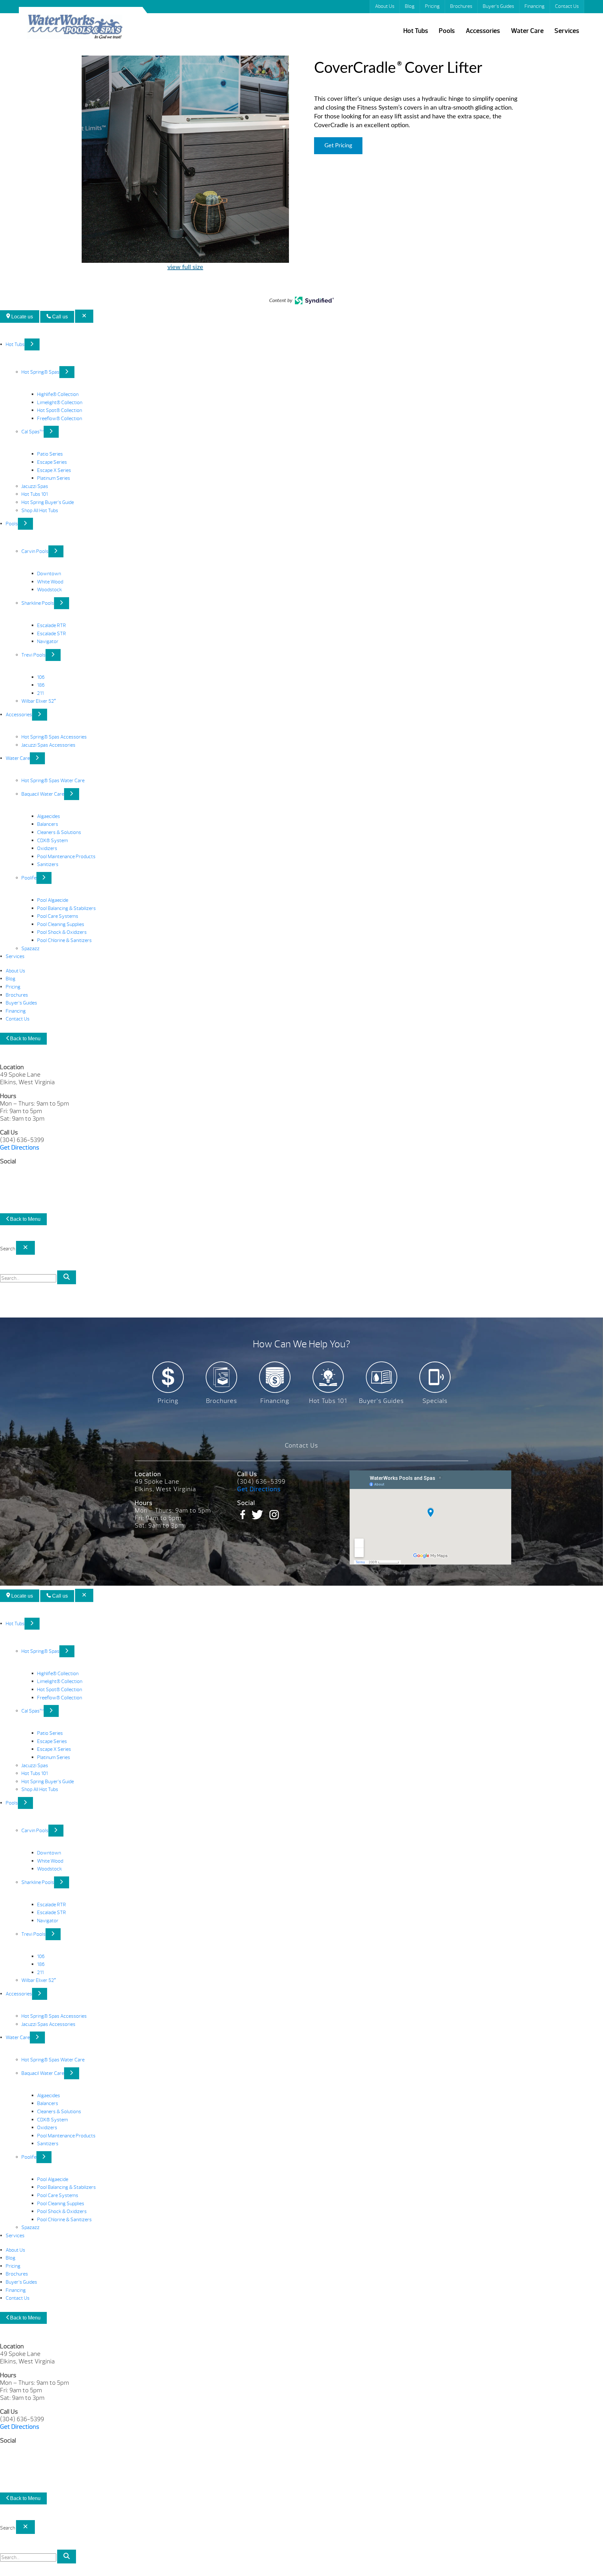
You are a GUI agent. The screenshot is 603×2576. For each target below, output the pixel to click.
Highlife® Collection (58, 394)
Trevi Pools (33, 655)
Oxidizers (47, 848)
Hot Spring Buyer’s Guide (48, 502)
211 (40, 693)
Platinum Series (54, 478)
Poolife (29, 878)
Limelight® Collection (60, 403)
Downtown (49, 574)
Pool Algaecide (53, 900)
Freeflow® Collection (60, 419)
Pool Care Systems (58, 916)
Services (567, 31)
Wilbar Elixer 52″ (39, 701)
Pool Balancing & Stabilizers (66, 908)
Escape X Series (54, 470)
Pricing (432, 6)
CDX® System (52, 841)
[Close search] (25, 1248)
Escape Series (52, 462)
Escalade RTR (52, 625)
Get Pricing (338, 146)
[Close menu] (84, 316)
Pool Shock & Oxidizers (62, 932)
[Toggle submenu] (32, 344)
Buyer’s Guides (498, 6)
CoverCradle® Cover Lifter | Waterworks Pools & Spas (75, 28)
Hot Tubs (416, 31)
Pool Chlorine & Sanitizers (64, 940)
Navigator (48, 641)
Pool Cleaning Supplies (61, 924)
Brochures (461, 6)
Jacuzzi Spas (35, 486)
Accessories (483, 31)
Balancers (48, 824)
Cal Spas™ (33, 432)
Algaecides (49, 816)
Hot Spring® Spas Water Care (53, 781)
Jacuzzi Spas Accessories (48, 745)
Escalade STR (52, 634)
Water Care (527, 31)
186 (41, 685)
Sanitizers (48, 864)
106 (41, 677)
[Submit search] (67, 1277)
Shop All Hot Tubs (40, 511)
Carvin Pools (35, 551)
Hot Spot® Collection (60, 410)
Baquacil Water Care (43, 794)
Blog (410, 6)
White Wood (50, 582)
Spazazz (30, 949)
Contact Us (567, 6)
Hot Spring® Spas (40, 372)
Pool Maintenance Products (66, 857)
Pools (447, 31)
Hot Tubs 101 (35, 494)
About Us (385, 6)
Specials (435, 1401)
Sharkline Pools (38, 603)
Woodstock (49, 590)
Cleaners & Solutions (59, 832)
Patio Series (50, 454)
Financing (535, 6)
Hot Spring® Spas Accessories (54, 737)
